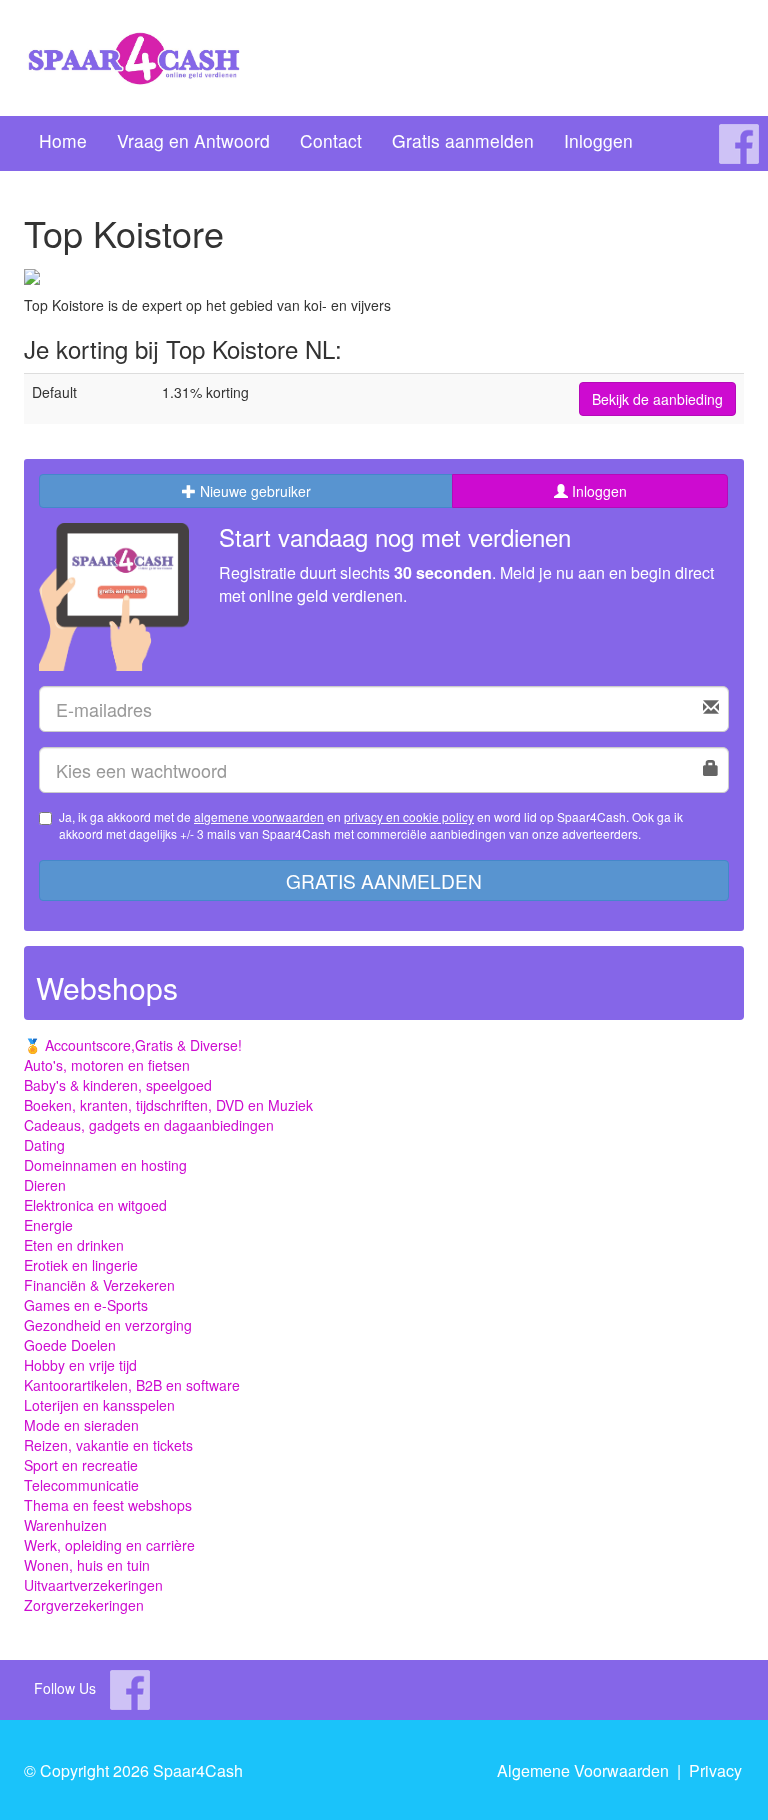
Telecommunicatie (81, 1485)
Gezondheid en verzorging (108, 1325)
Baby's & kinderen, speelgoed (118, 1085)
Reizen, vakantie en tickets (108, 1445)
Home (63, 140)
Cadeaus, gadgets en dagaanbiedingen (149, 1125)
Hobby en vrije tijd (80, 1365)
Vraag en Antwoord (193, 140)
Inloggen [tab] (597, 491)
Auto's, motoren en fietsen (107, 1065)
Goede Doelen (70, 1345)
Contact (331, 140)
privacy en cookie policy (409, 816)
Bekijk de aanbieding (657, 399)
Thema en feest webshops (108, 1505)
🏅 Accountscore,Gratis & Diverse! (133, 1045)
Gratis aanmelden (463, 140)
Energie (48, 1225)
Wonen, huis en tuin (87, 1565)
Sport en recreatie (81, 1465)
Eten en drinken (74, 1245)
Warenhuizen (65, 1525)
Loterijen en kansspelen (99, 1405)
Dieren (45, 1185)
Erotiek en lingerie (81, 1265)
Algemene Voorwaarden (583, 1770)
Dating (44, 1145)
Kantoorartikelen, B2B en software (132, 1385)
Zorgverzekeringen (84, 1605)
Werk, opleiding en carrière (109, 1545)
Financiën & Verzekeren (99, 1285)
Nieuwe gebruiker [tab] (253, 491)
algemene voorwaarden (259, 816)
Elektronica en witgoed (95, 1205)
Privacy (715, 1770)
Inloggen (598, 140)
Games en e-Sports (86, 1305)
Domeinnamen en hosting (105, 1165)
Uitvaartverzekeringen (93, 1585)
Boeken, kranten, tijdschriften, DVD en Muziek (168, 1105)
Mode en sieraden (81, 1425)
